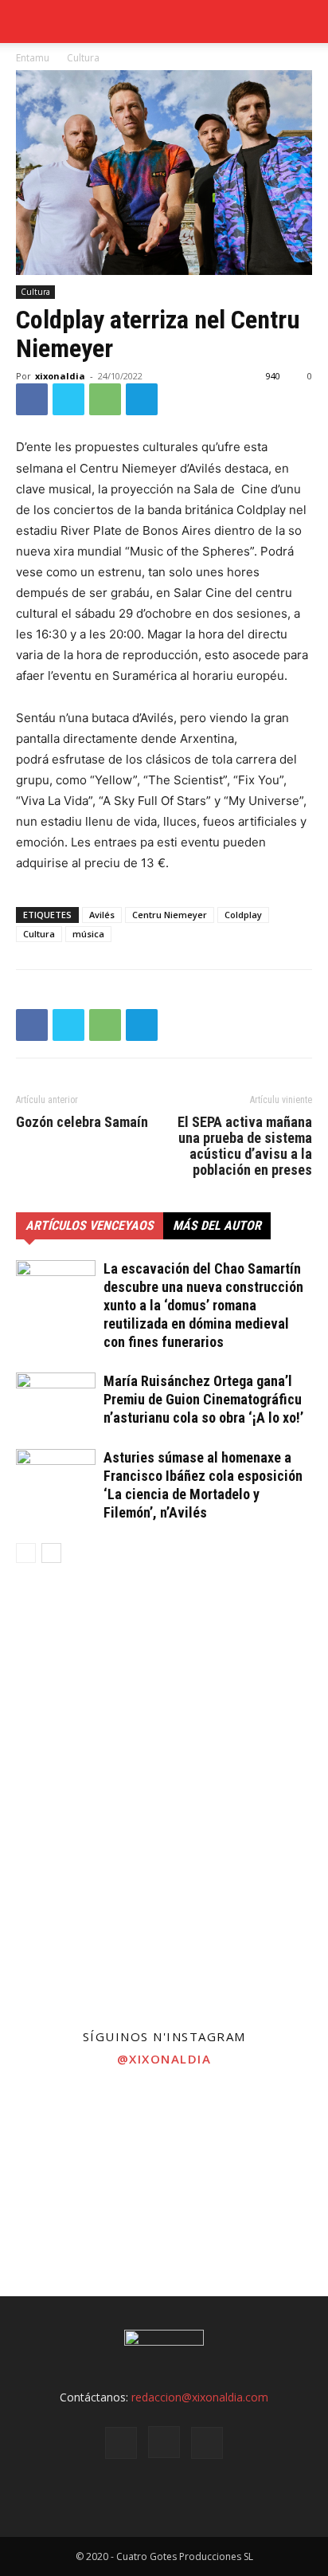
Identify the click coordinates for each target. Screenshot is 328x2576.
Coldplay (243, 915)
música (88, 934)
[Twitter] (68, 399)
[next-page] (51, 1553)
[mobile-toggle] (27, 22)
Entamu (33, 58)
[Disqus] (164, 1804)
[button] (306, 22)
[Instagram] (164, 2442)
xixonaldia (60, 376)
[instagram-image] (55, 2132)
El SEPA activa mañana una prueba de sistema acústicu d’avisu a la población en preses (245, 1146)
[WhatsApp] (105, 399)
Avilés (102, 915)
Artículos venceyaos (90, 1225)
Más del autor (217, 1225)
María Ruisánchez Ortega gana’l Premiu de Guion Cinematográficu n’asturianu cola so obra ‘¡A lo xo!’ (203, 1399)
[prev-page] (26, 1553)
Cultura (83, 58)
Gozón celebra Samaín (82, 1122)
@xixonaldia (164, 2059)
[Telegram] (142, 399)
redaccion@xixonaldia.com (200, 2397)
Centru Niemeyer (170, 915)
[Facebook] (32, 399)
